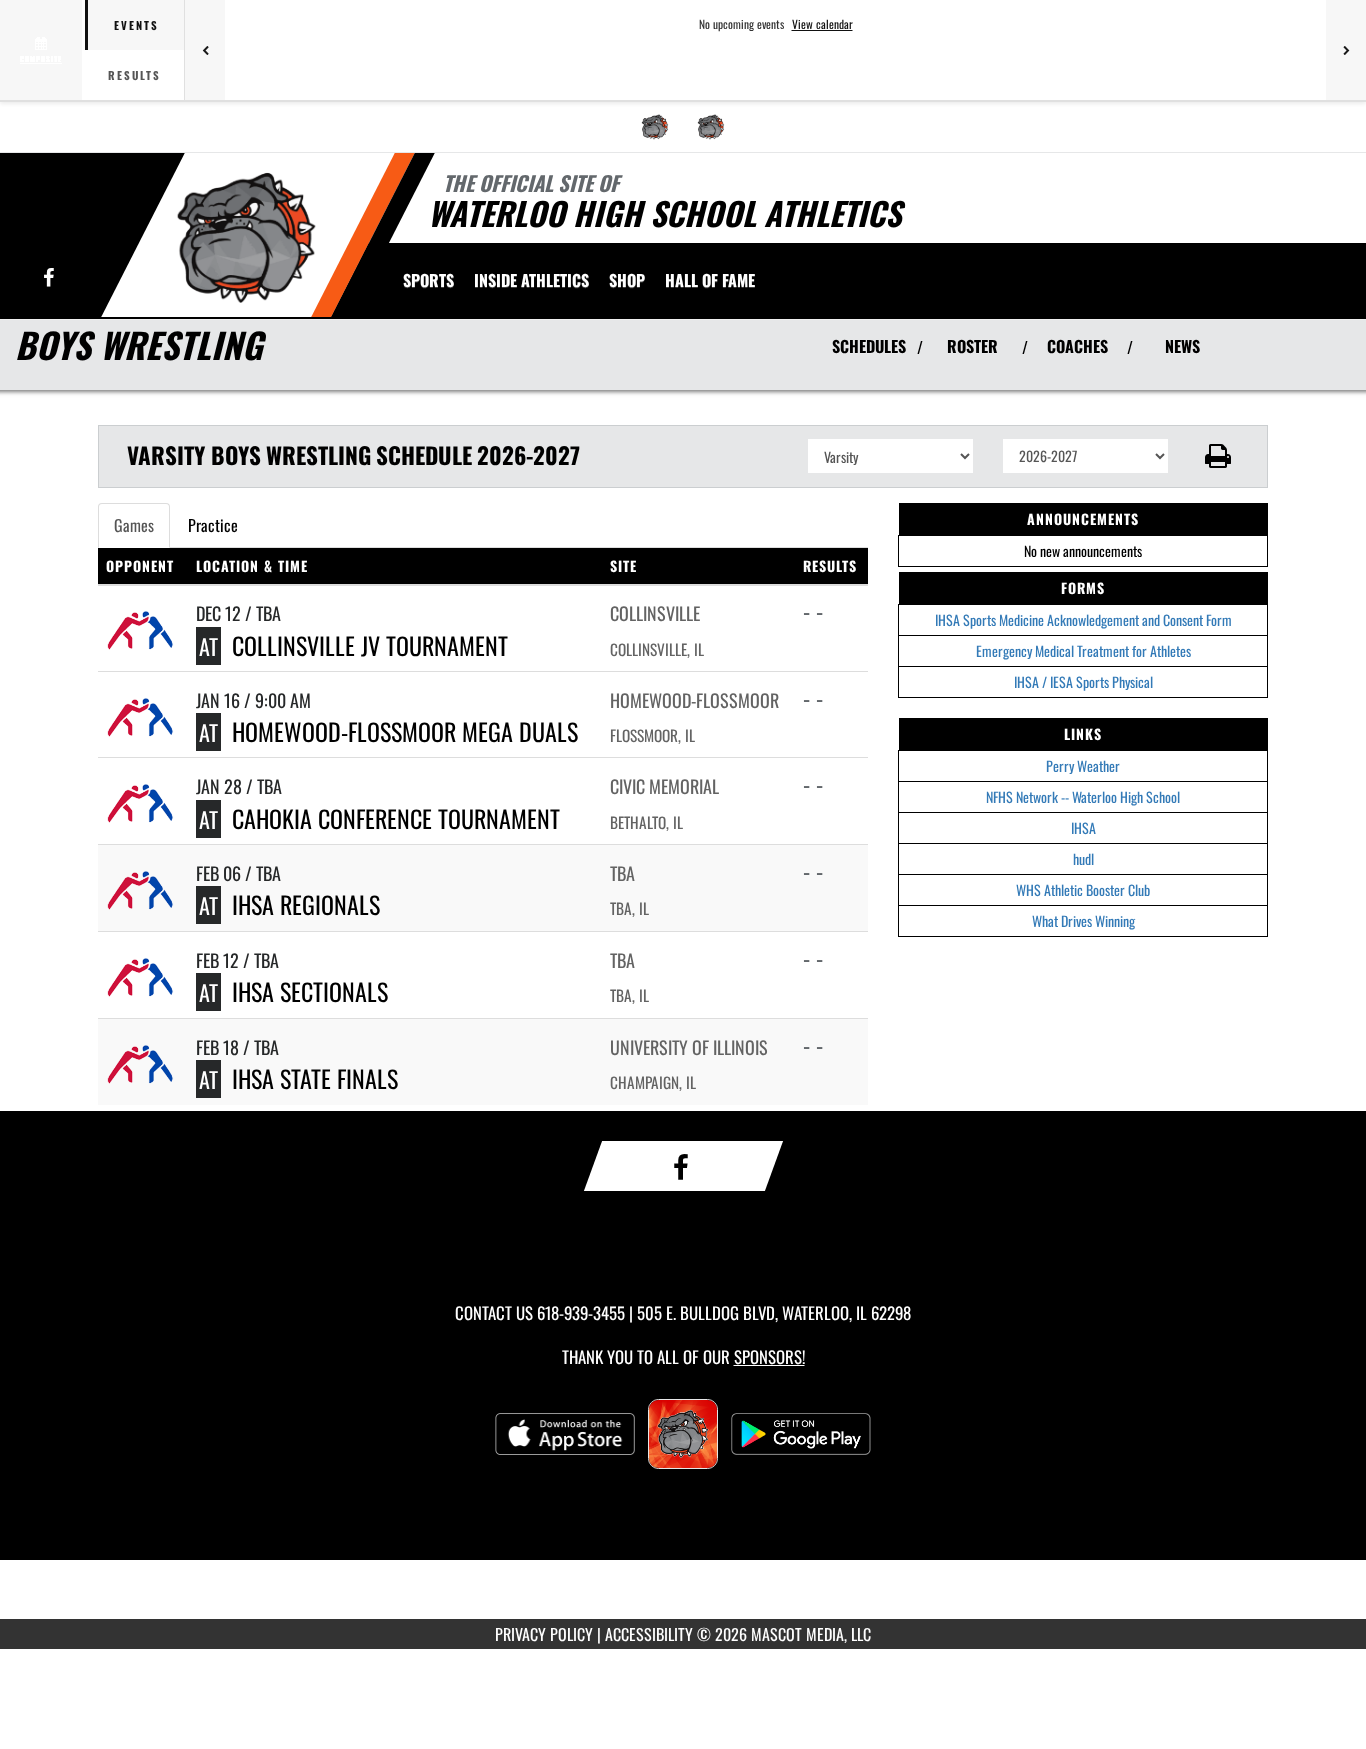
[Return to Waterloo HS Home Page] (246, 238)
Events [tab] (136, 25)
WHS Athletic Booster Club (1083, 889)
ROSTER (972, 346)
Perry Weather (1083, 765)
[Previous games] (205, 50)
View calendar (822, 24)
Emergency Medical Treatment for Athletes (1083, 650)
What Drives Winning (1083, 920)
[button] (1218, 456)
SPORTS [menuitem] (428, 280)
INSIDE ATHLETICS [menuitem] (531, 280)
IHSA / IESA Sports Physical (1083, 681)
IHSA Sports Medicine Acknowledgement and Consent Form (1083, 619)
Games (134, 525)
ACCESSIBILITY (649, 1634)
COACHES (1077, 346)
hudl (1083, 858)
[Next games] (1346, 50)
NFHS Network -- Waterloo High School (1083, 796)
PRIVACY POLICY (544, 1634)
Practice (213, 525)
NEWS (1182, 346)
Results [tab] (134, 75)
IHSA (1083, 827)
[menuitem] (655, 127)
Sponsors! (769, 1356)
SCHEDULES (869, 346)
